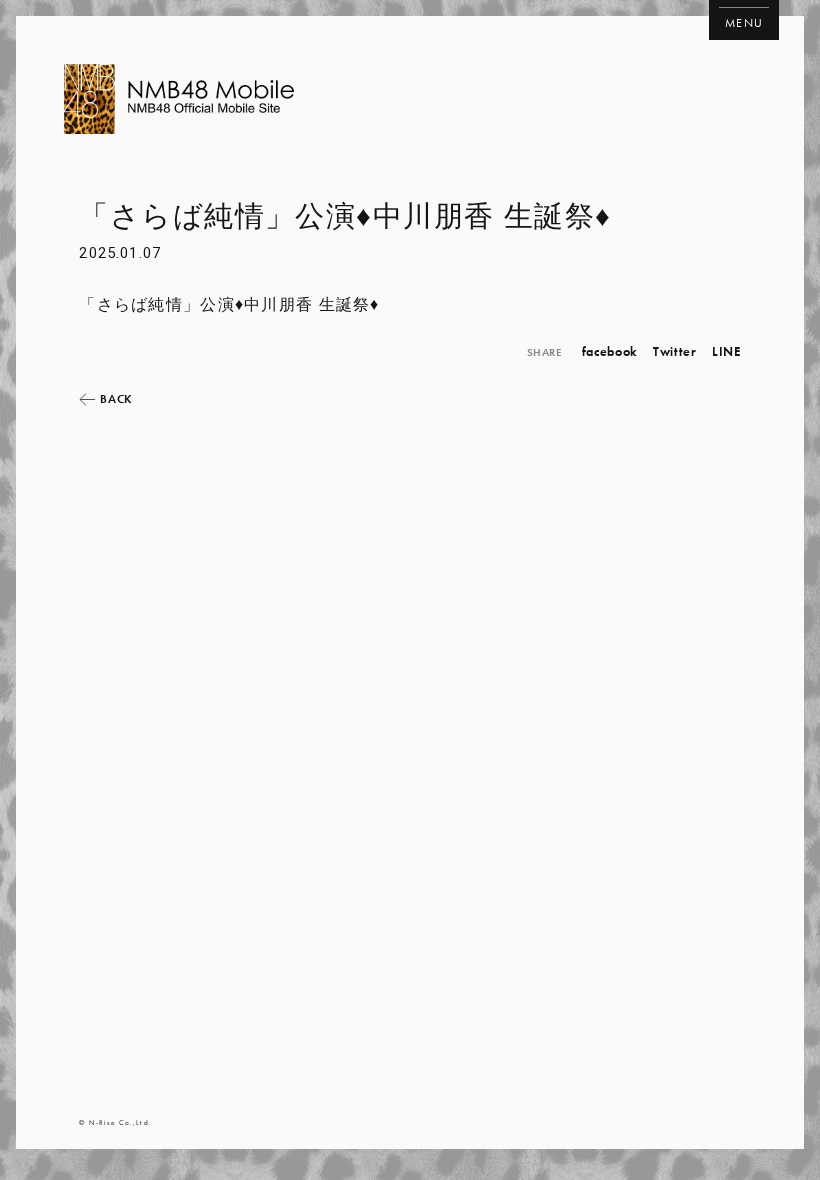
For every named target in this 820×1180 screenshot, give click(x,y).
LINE (726, 351)
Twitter (675, 351)
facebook (610, 351)
